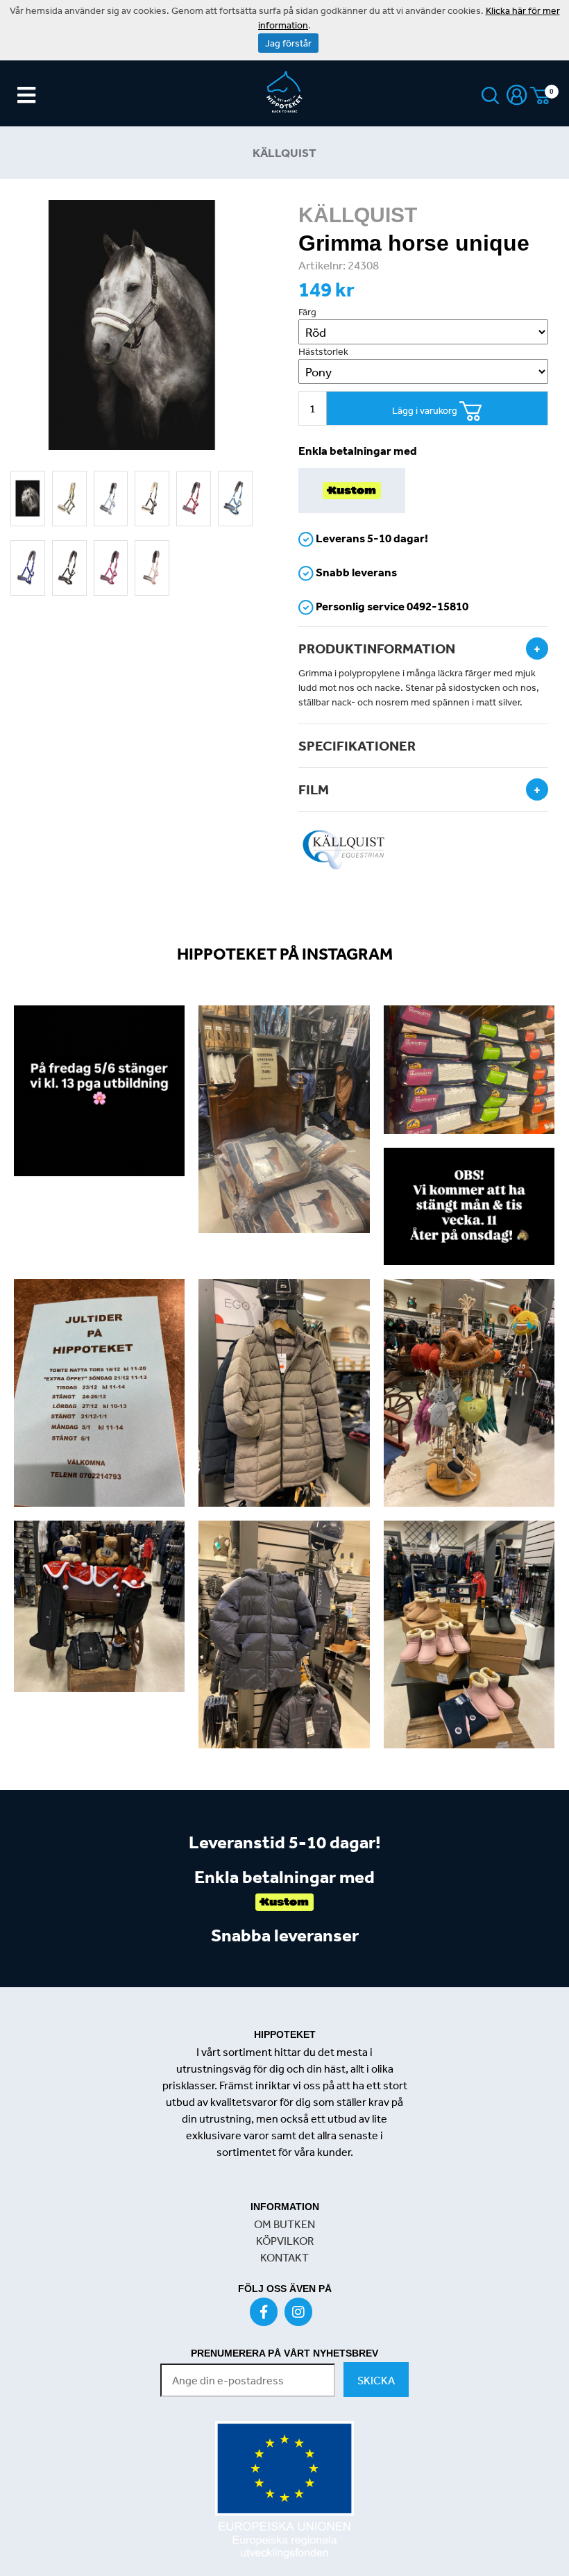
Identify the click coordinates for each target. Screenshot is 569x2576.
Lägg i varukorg (426, 410)
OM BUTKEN (284, 2224)
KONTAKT (284, 2257)
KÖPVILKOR (285, 2241)
